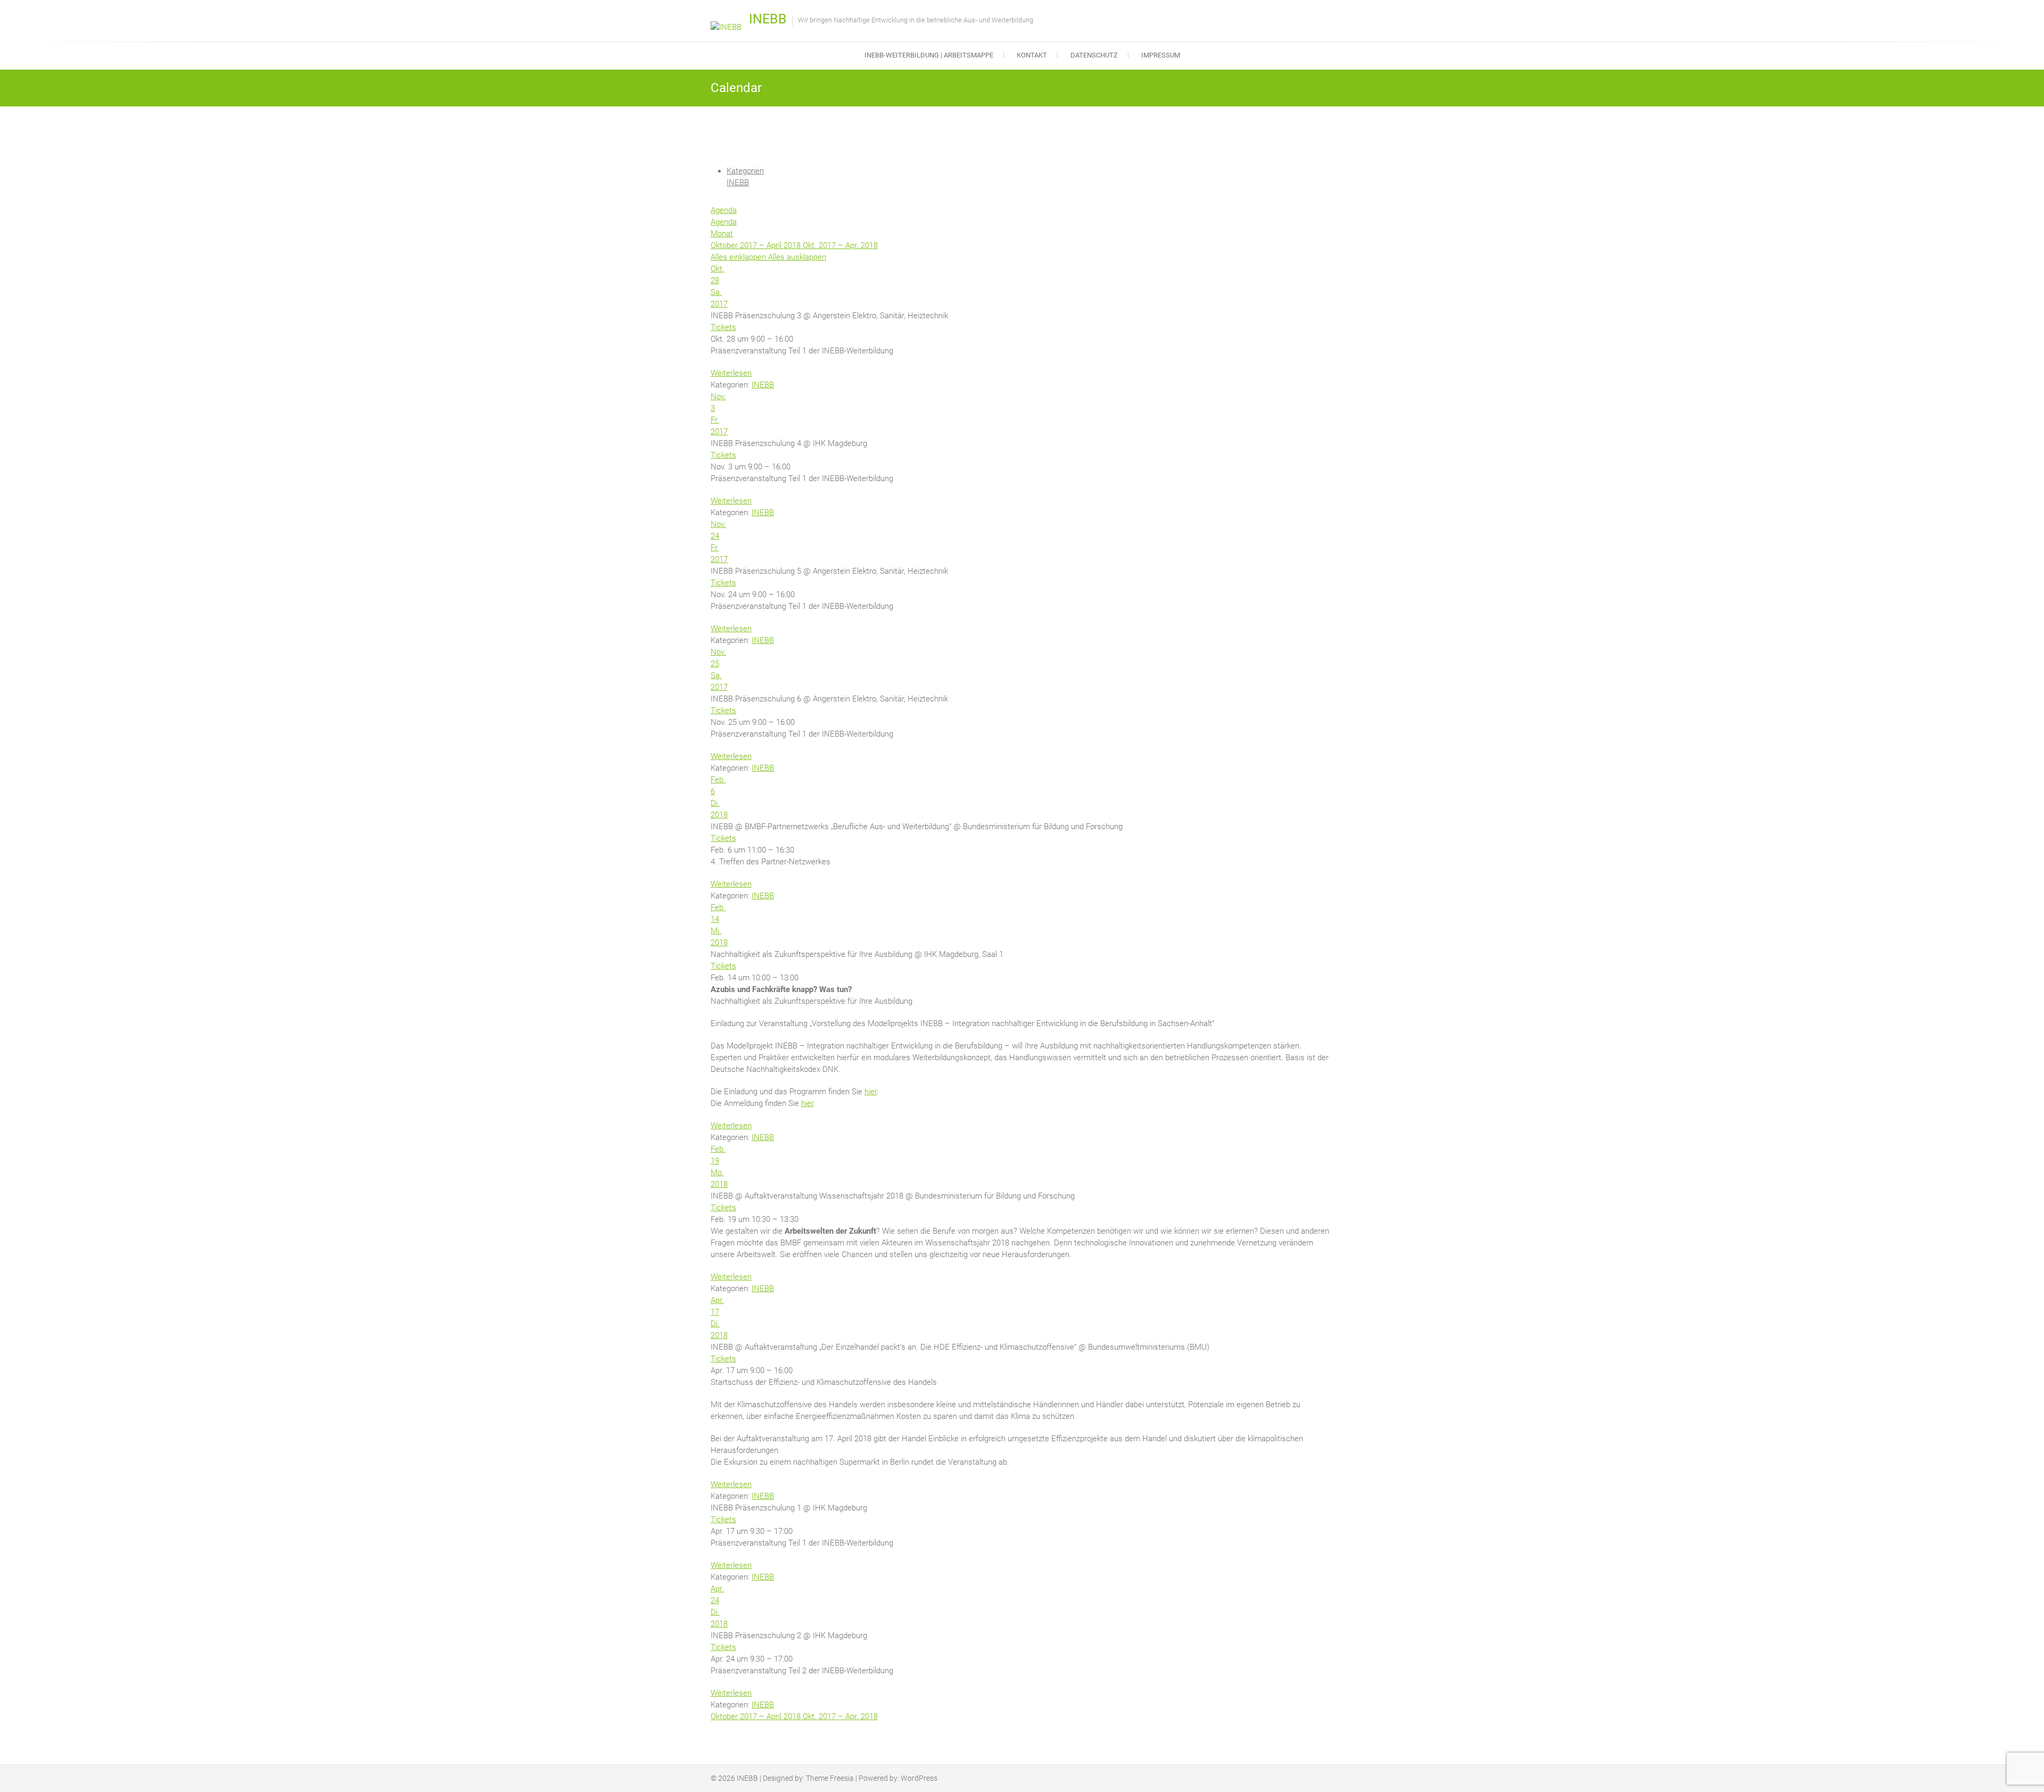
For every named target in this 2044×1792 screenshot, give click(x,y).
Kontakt (1032, 55)
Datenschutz (1094, 55)
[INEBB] (729, 27)
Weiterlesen (731, 373)
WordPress (919, 1778)
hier (871, 1092)
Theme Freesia (830, 1778)
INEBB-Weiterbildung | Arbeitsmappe (929, 55)
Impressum (1161, 55)
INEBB (768, 19)
